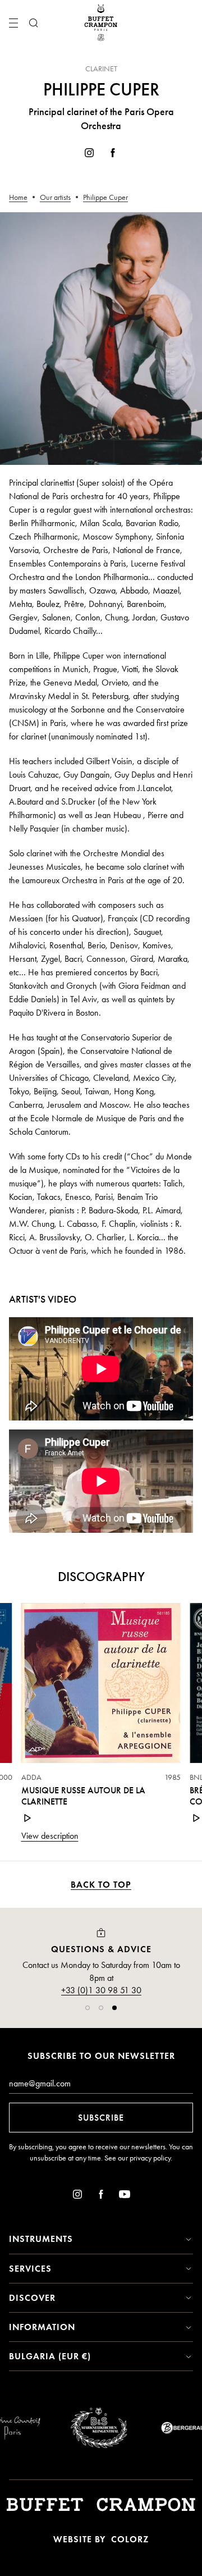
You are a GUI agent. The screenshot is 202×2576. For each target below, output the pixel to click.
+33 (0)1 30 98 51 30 (101, 1990)
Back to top (101, 1885)
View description (50, 1836)
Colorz (130, 2539)
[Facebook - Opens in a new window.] (113, 155)
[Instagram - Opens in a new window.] (89, 155)
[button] (88, 2008)
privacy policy (150, 2158)
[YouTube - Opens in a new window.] (125, 2196)
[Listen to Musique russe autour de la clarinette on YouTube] (28, 1818)
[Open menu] (13, 23)
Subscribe (101, 2118)
